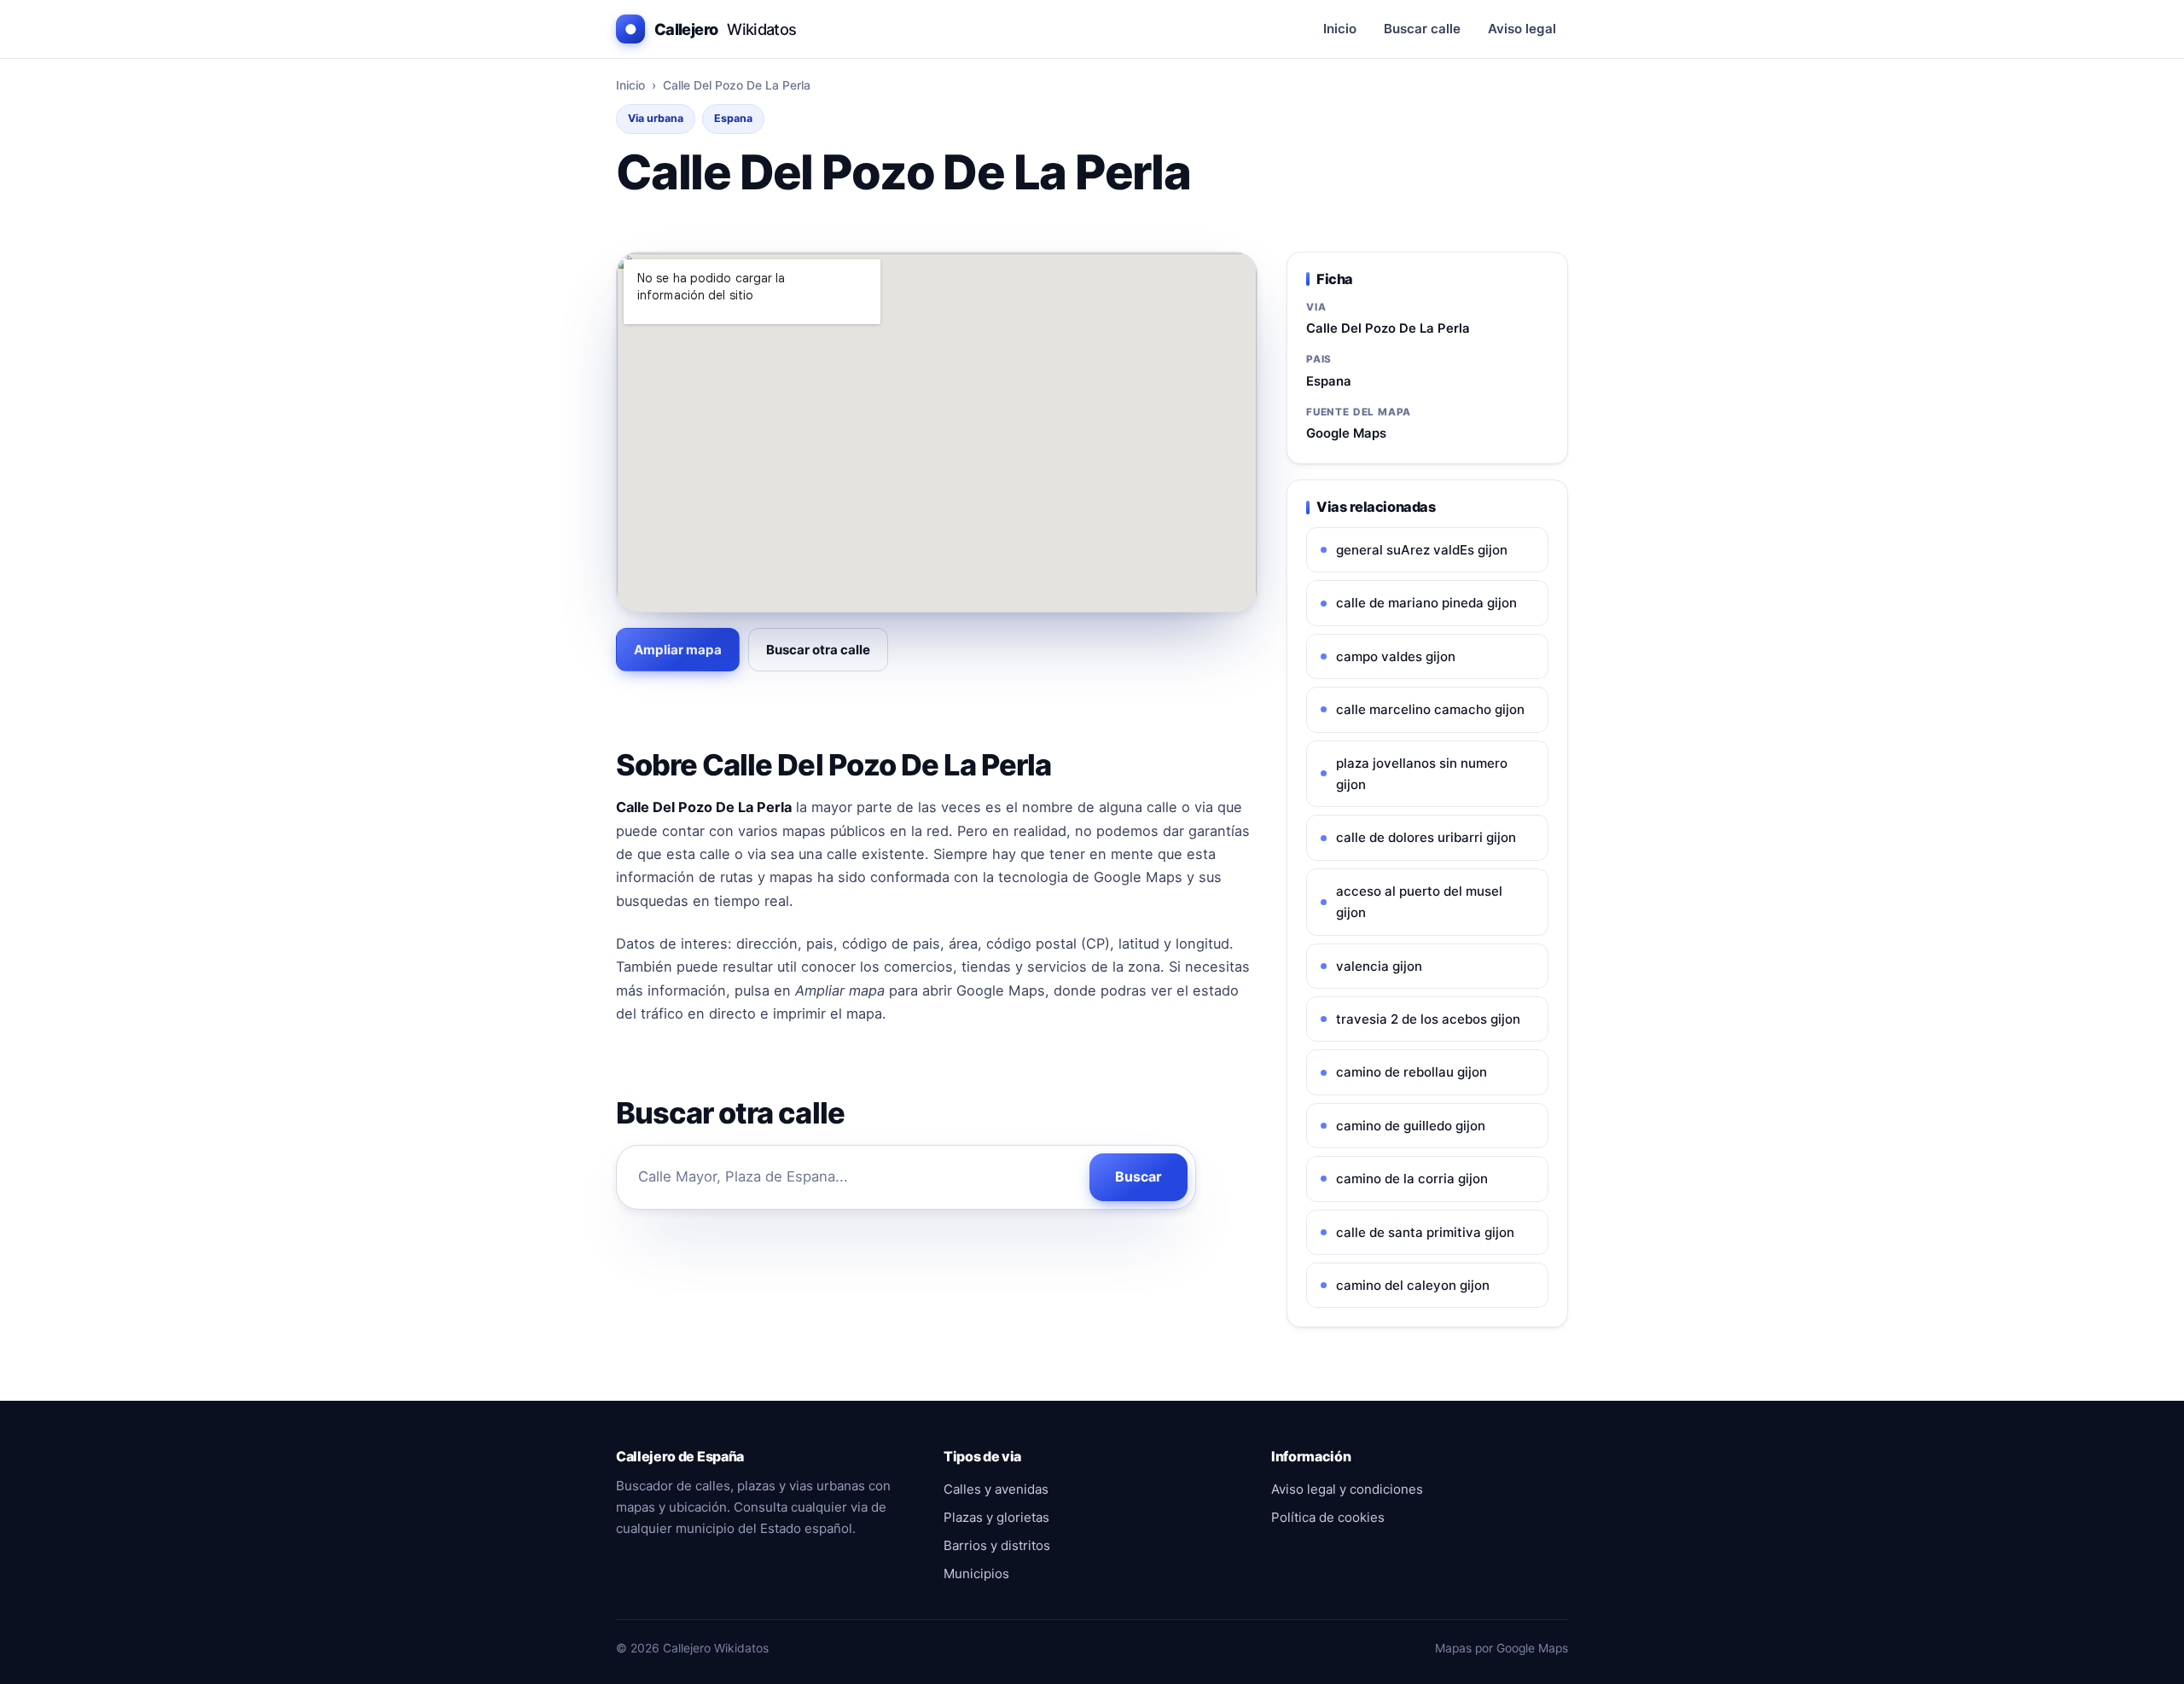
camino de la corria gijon (1412, 1179)
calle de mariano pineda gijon (1426, 603)
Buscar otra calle (818, 650)
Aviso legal (1522, 29)
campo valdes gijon (1396, 656)
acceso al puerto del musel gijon (1419, 902)
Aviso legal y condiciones (1347, 1489)
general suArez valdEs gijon (1422, 550)
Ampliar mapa (678, 650)
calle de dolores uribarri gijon (1426, 837)
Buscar (1138, 1176)
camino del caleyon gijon (1413, 1285)
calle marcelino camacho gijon (1430, 709)
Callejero (711, 29)
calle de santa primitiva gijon (1425, 1232)
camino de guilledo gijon (1411, 1126)
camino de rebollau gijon (1411, 1072)
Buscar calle (1422, 29)
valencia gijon (1379, 966)
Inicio (1340, 29)
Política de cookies (1328, 1517)
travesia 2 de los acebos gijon (1428, 1019)
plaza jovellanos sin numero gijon (1422, 774)
